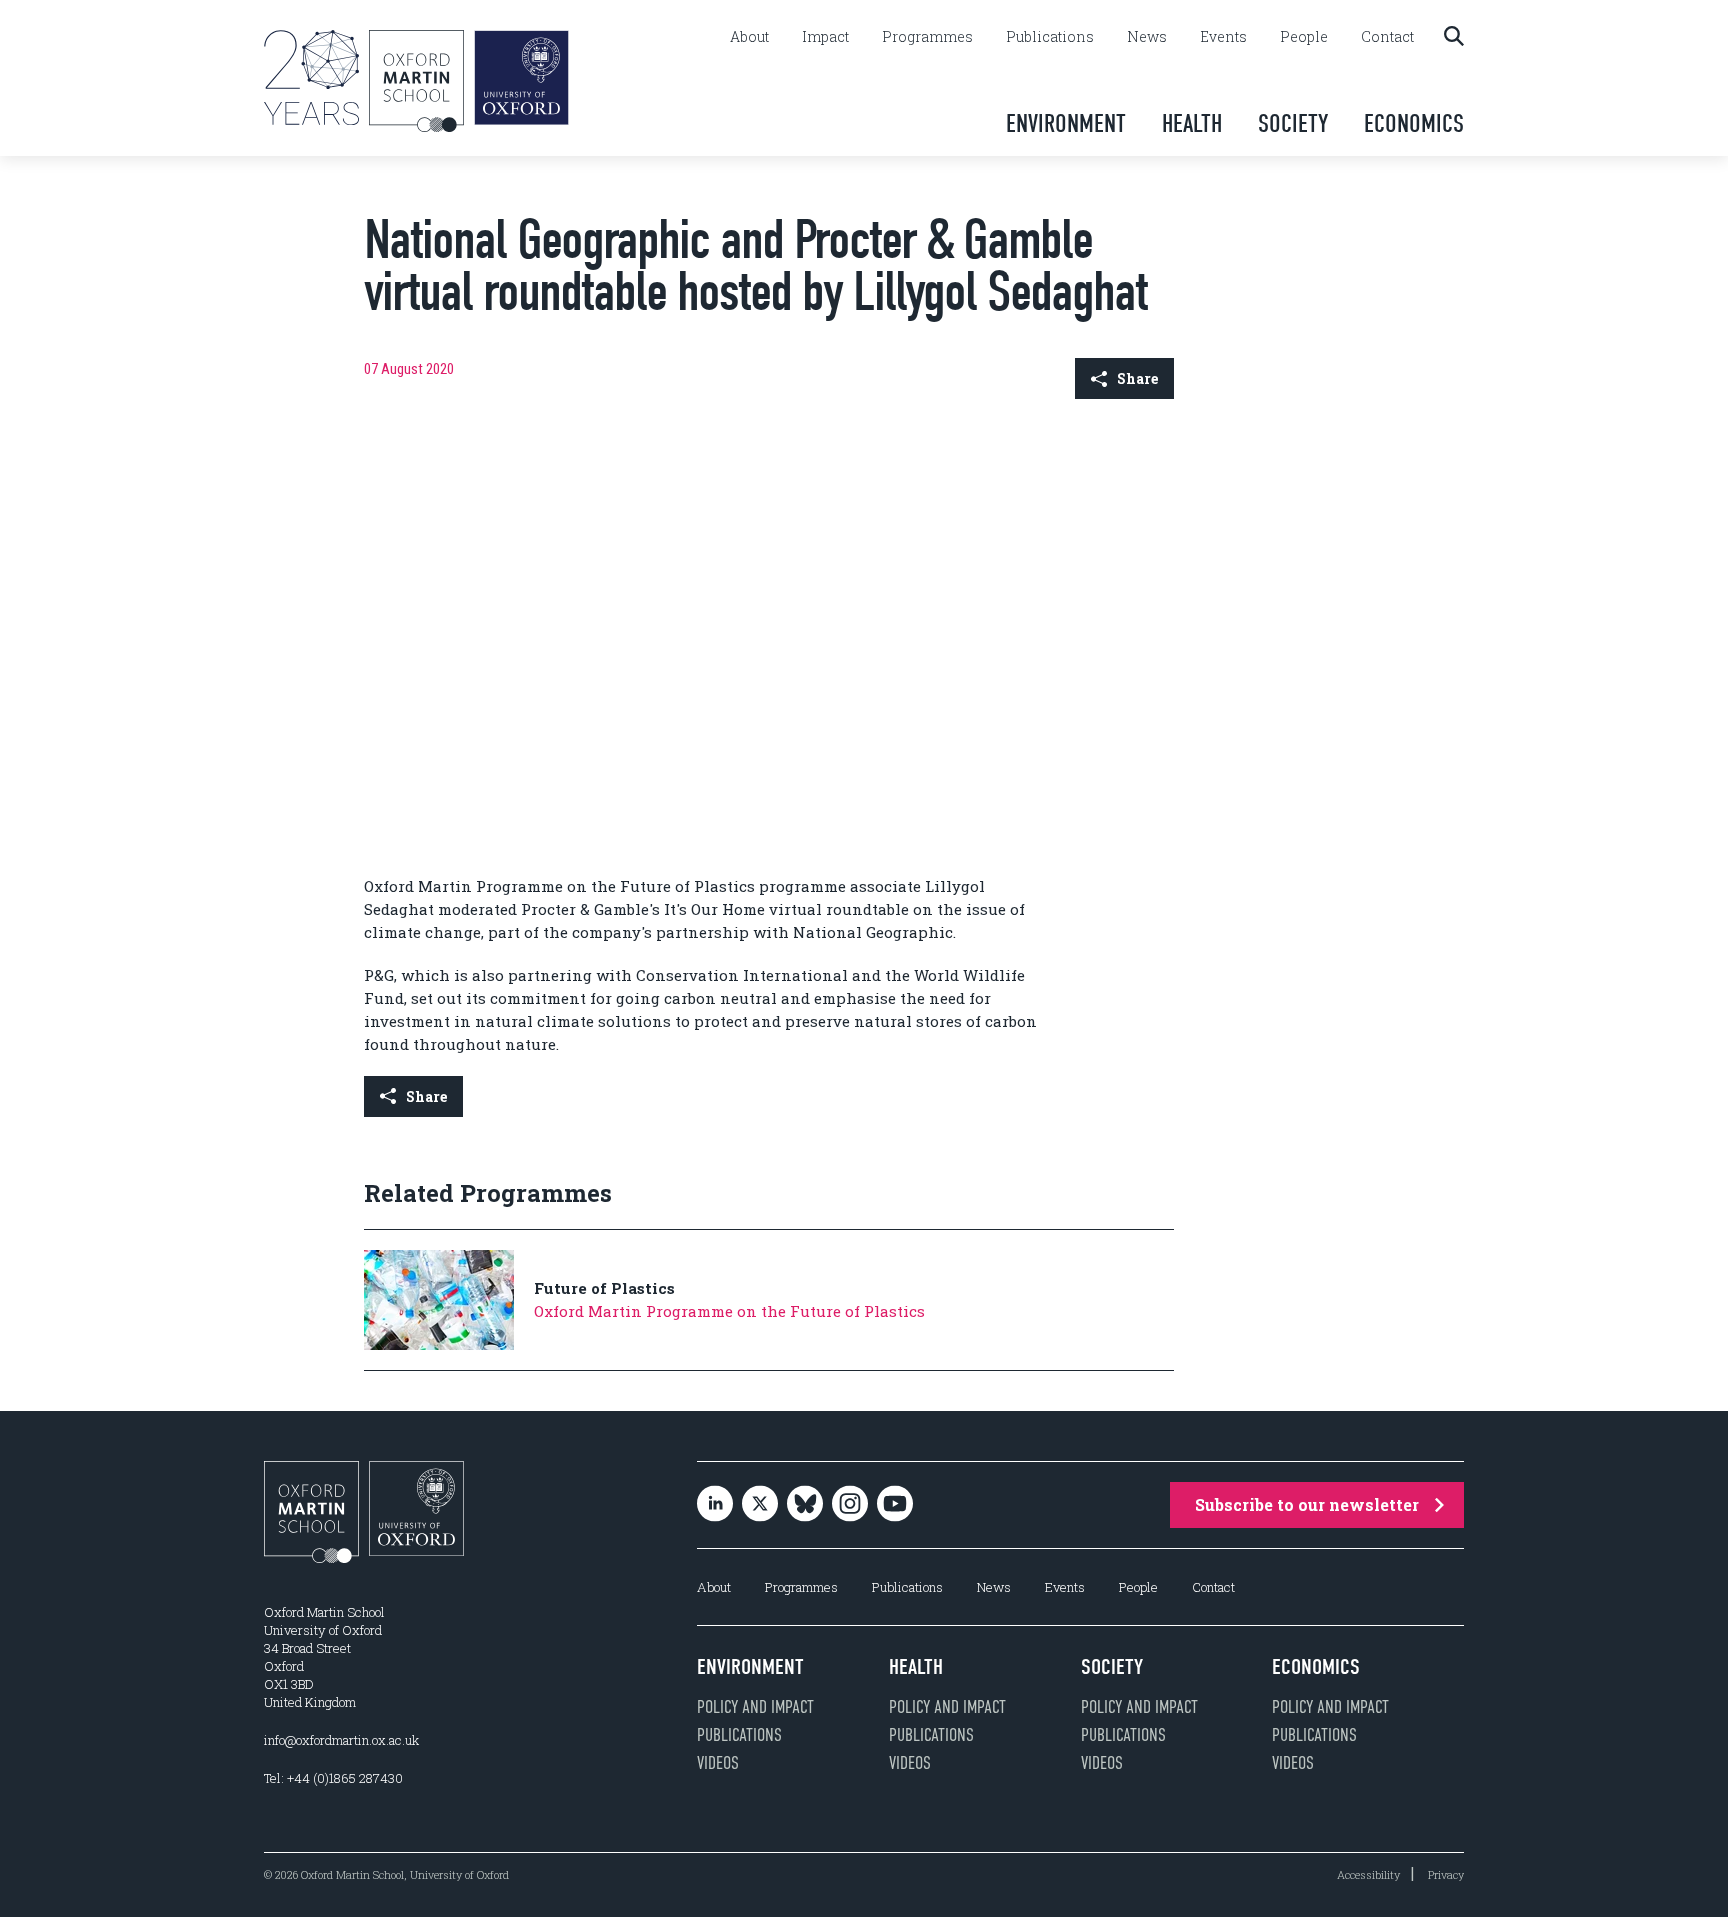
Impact (825, 37)
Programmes (927, 37)
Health (1192, 123)
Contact (1387, 37)
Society (1293, 123)
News (1147, 37)
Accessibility (1368, 1874)
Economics (1414, 123)
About (749, 37)
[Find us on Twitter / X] (760, 1504)
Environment (1066, 123)
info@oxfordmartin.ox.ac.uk (341, 1740)
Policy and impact (755, 1707)
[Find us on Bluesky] (805, 1504)
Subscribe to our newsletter (1307, 1504)
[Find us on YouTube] (895, 1504)
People (1304, 37)
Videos (718, 1763)
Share (1137, 378)
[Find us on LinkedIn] (715, 1504)
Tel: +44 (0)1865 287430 (333, 1778)
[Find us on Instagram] (850, 1504)
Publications (1050, 37)
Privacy (1446, 1874)
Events (1223, 37)
